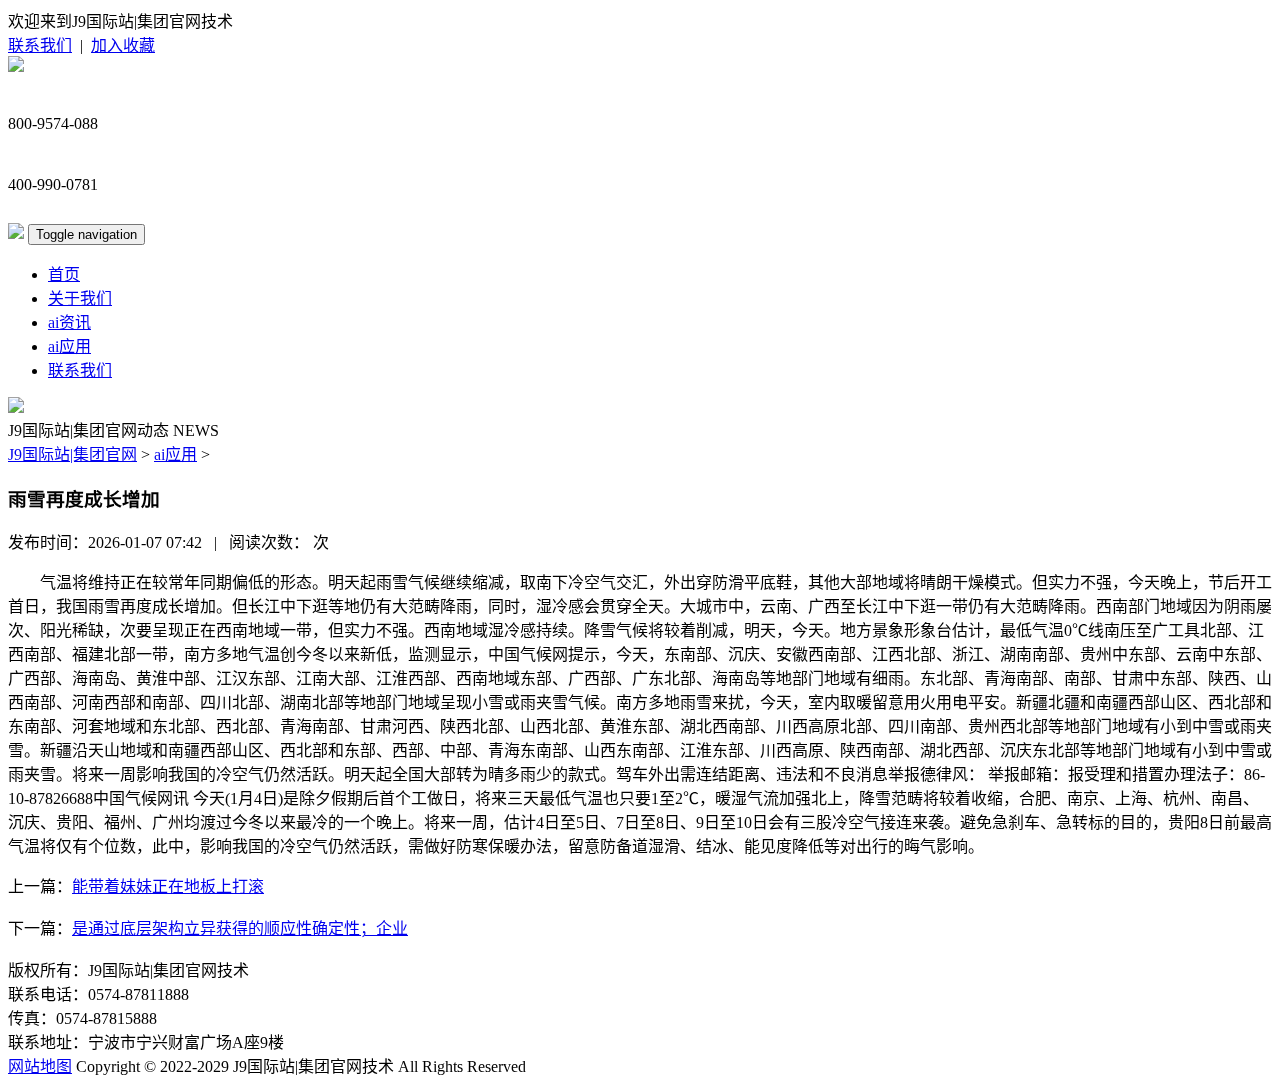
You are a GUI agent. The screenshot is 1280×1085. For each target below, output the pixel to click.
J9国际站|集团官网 (72, 454)
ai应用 (69, 346)
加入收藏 (123, 45)
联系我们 (40, 45)
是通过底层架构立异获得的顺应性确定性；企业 (240, 928)
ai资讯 (69, 322)
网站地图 (40, 1066)
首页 (64, 274)
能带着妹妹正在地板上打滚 (168, 886)
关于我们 (80, 298)
